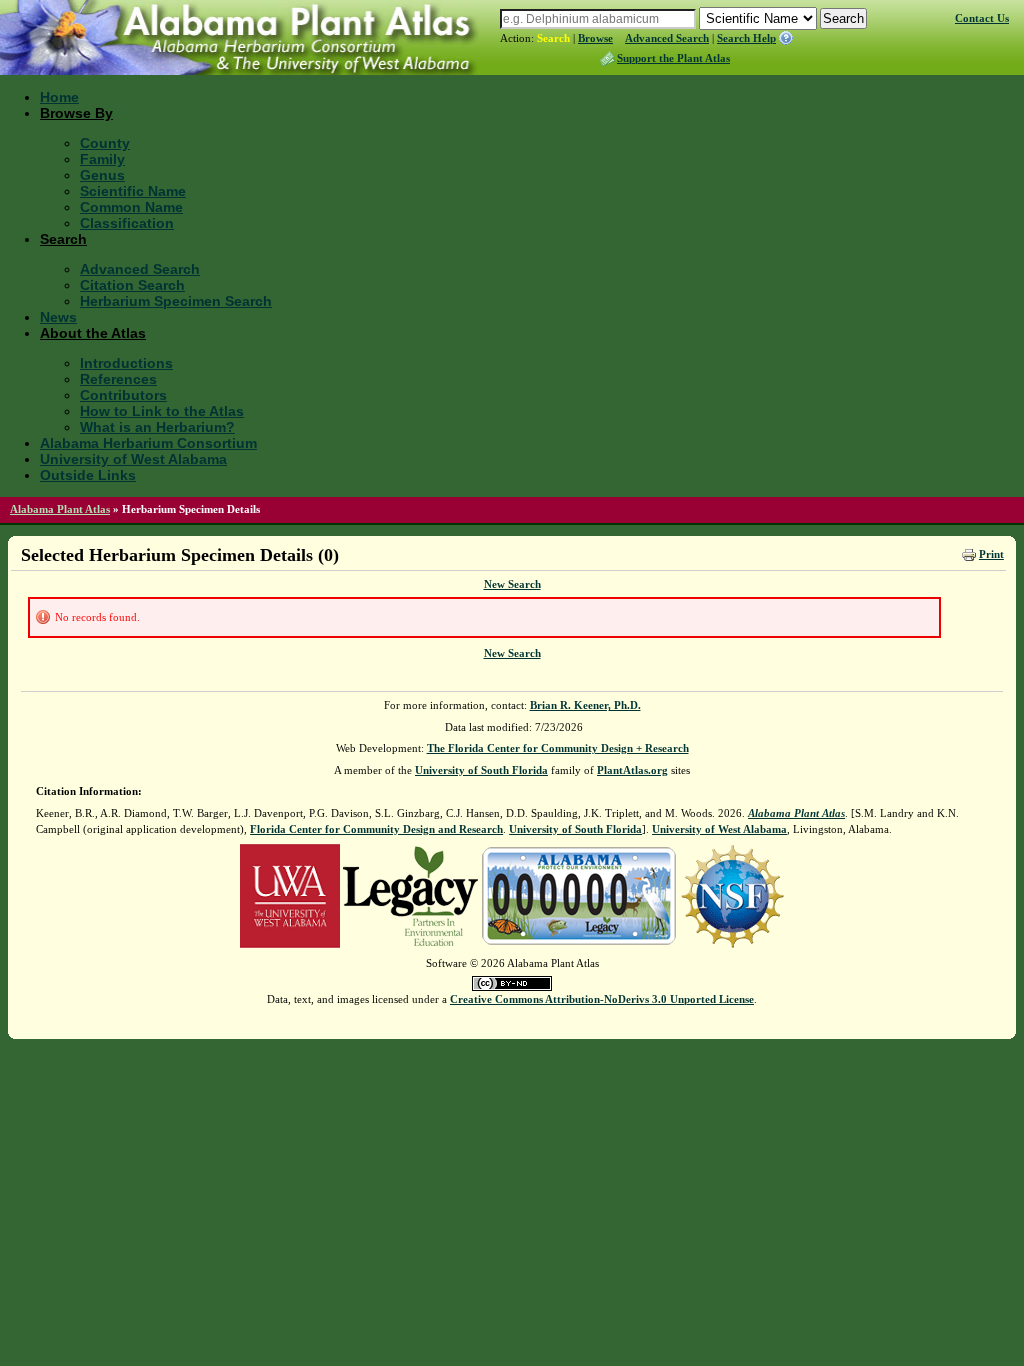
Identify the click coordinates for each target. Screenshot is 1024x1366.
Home (59, 97)
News (58, 317)
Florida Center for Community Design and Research (376, 829)
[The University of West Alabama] (290, 894)
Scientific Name (133, 191)
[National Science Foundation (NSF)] (732, 894)
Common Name (131, 207)
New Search (512, 584)
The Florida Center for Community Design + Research (558, 748)
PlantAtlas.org (632, 770)
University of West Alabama (133, 459)
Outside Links (88, 475)
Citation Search (132, 285)
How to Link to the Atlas (162, 411)
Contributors (123, 395)
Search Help (746, 38)
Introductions (126, 363)
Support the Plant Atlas (673, 58)
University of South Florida (481, 770)
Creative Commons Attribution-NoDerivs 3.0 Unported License (602, 999)
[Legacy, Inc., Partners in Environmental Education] (410, 894)
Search (553, 38)
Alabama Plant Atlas (60, 509)
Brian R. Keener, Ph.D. (585, 705)
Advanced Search (667, 38)
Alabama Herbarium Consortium (148, 443)
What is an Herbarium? (157, 427)
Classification (127, 223)
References (118, 379)
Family (102, 159)
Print (991, 554)
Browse (595, 38)
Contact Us (982, 18)
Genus (102, 175)
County (105, 143)
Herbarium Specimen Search (176, 301)
